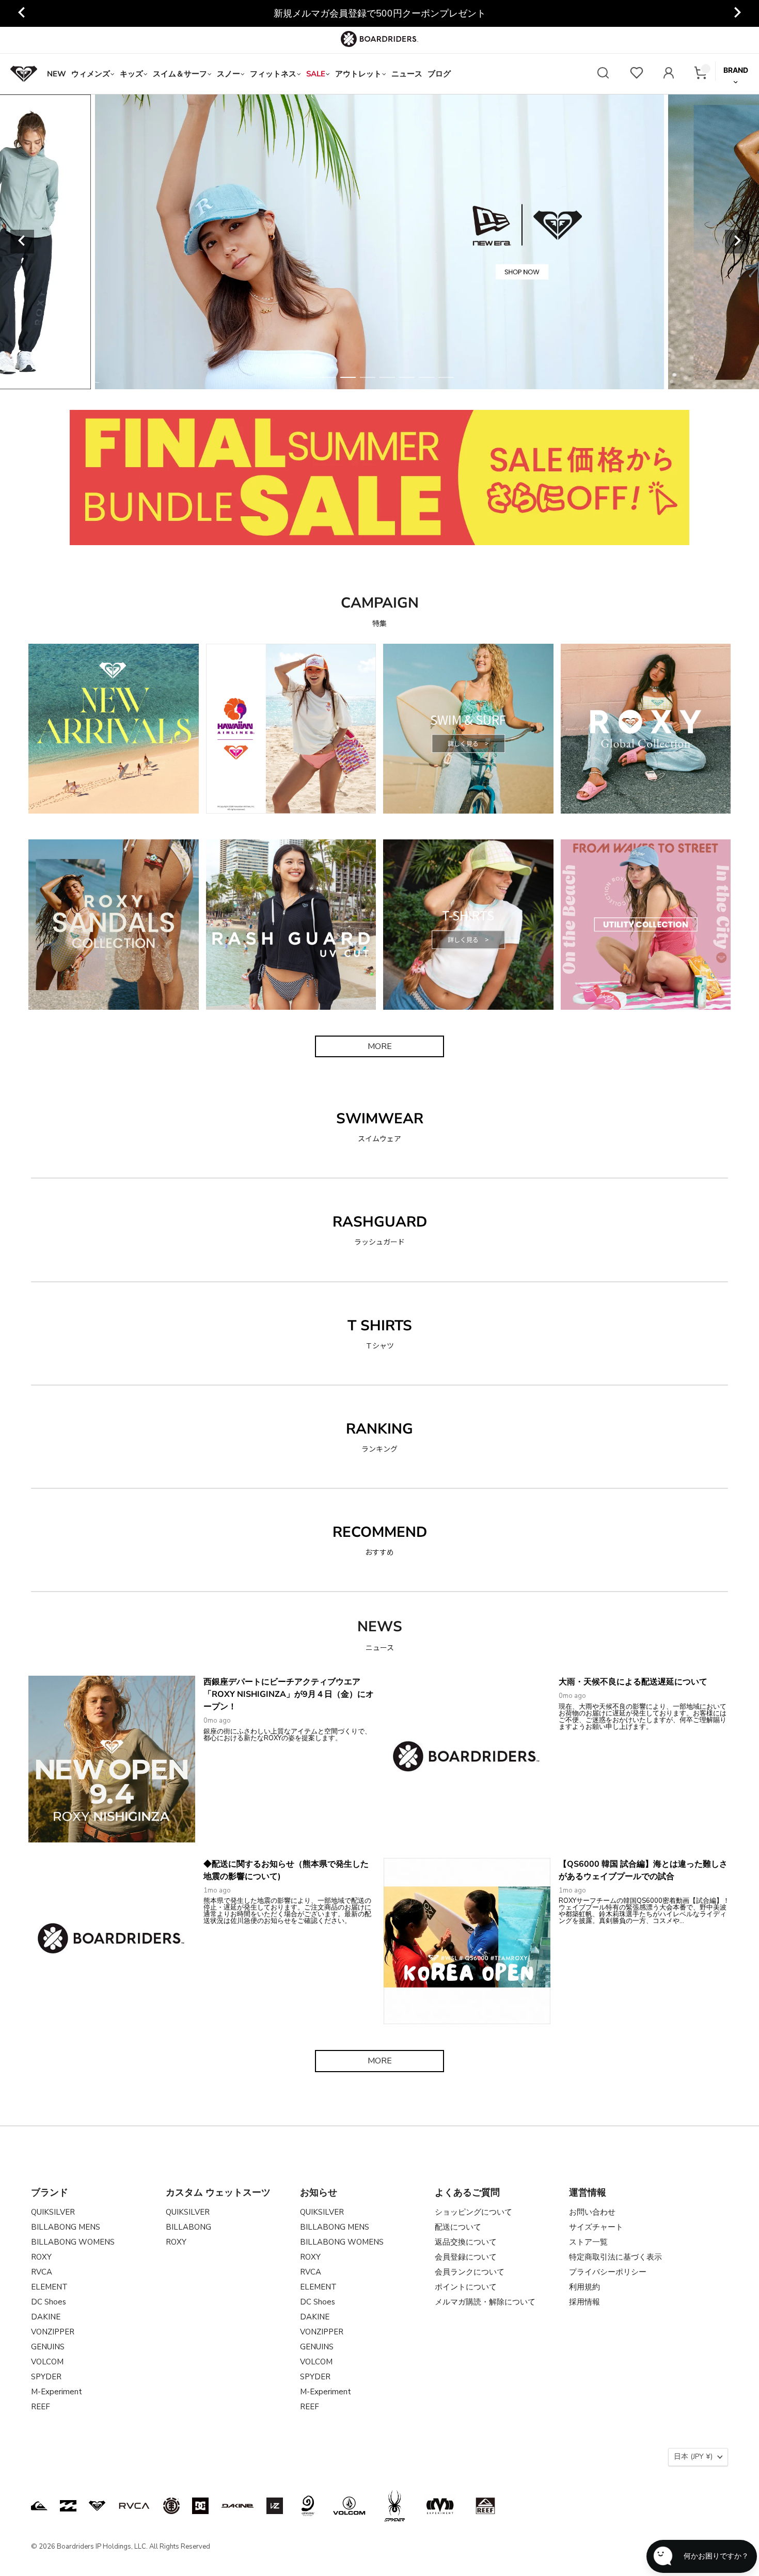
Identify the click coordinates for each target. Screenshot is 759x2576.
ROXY (41, 2257)
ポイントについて (466, 2287)
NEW (57, 74)
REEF (41, 2407)
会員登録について (466, 2257)
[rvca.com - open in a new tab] (134, 2506)
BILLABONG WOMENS (73, 2242)
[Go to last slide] (22, 13)
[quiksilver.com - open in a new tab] (39, 2506)
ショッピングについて (473, 2212)
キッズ (131, 74)
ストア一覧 (588, 2242)
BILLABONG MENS (66, 2227)
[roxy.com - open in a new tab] (97, 2506)
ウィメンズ (91, 74)
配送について (458, 2227)
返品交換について (466, 2242)
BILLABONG (188, 2227)
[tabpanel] (380, 242)
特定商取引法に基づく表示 (615, 2257)
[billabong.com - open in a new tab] (68, 2506)
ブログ (439, 74)
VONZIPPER (53, 2332)
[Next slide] (737, 13)
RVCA (42, 2272)
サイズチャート (596, 2227)
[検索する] (603, 74)
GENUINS (48, 2347)
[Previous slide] (22, 242)
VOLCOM (47, 2362)
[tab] (309, 377)
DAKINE (46, 2317)
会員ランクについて (470, 2272)
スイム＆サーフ (180, 74)
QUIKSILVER (53, 2212)
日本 (693, 2456)
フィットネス (273, 74)
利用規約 (584, 2287)
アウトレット (358, 74)
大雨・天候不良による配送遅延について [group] (379, 13)
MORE (380, 1046)
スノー (228, 74)
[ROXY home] (24, 74)
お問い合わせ (592, 2212)
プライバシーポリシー (608, 2272)
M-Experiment (57, 2392)
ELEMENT (49, 2287)
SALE (316, 74)
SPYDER (46, 2377)
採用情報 (584, 2302)
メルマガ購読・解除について (485, 2302)
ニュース (407, 74)
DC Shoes (49, 2302)
